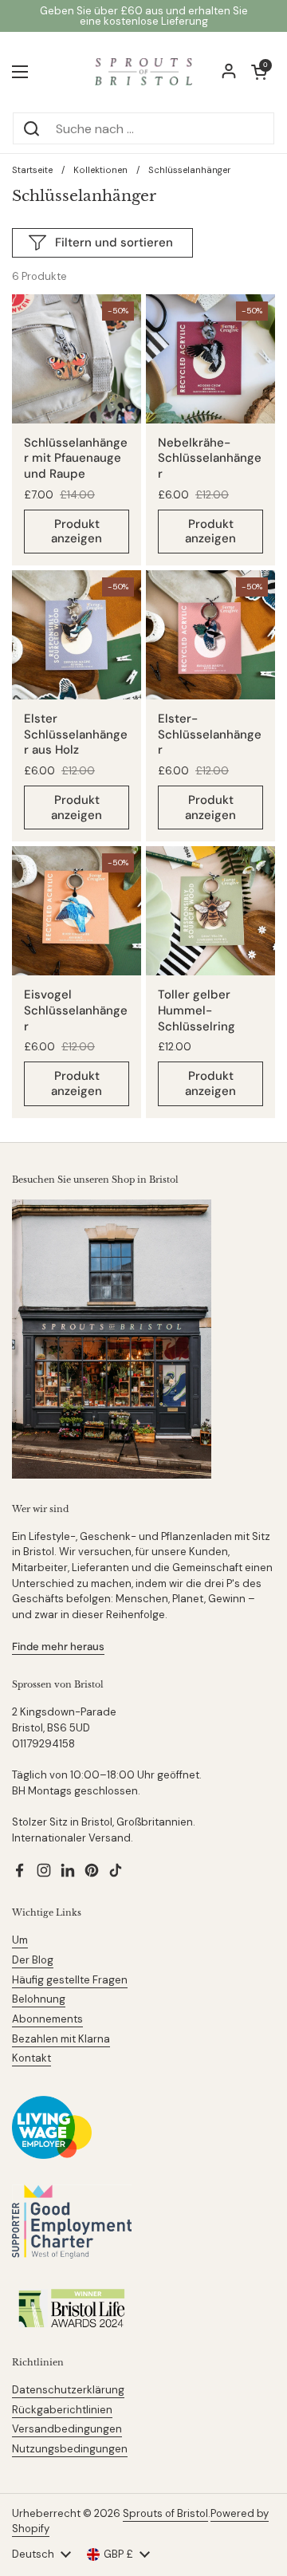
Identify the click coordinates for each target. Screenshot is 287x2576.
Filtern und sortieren (114, 242)
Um (20, 1940)
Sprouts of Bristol (165, 2513)
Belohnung (39, 1999)
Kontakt (31, 2058)
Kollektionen (100, 170)
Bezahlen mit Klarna (61, 2039)
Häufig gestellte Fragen (70, 1980)
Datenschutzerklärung (68, 2390)
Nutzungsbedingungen (70, 2449)
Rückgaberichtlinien (62, 2410)
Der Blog (33, 1960)
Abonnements (47, 2019)
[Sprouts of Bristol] (143, 72)
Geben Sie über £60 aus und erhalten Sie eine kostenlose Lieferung (144, 16)
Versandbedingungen (67, 2429)
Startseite (32, 170)
